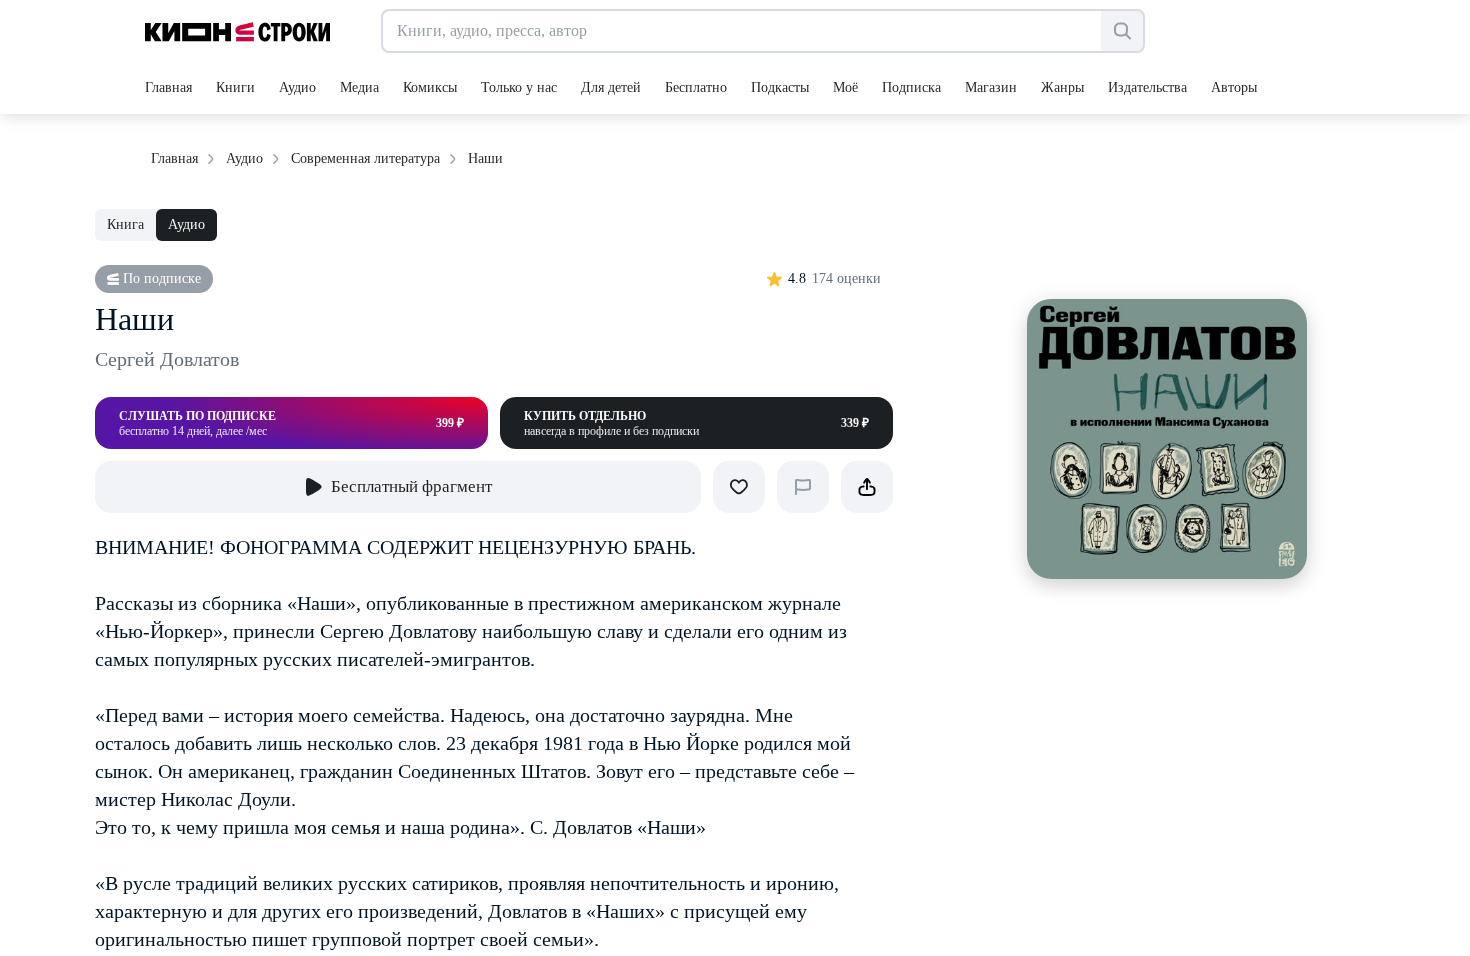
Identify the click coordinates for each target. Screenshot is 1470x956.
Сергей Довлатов (167, 359)
